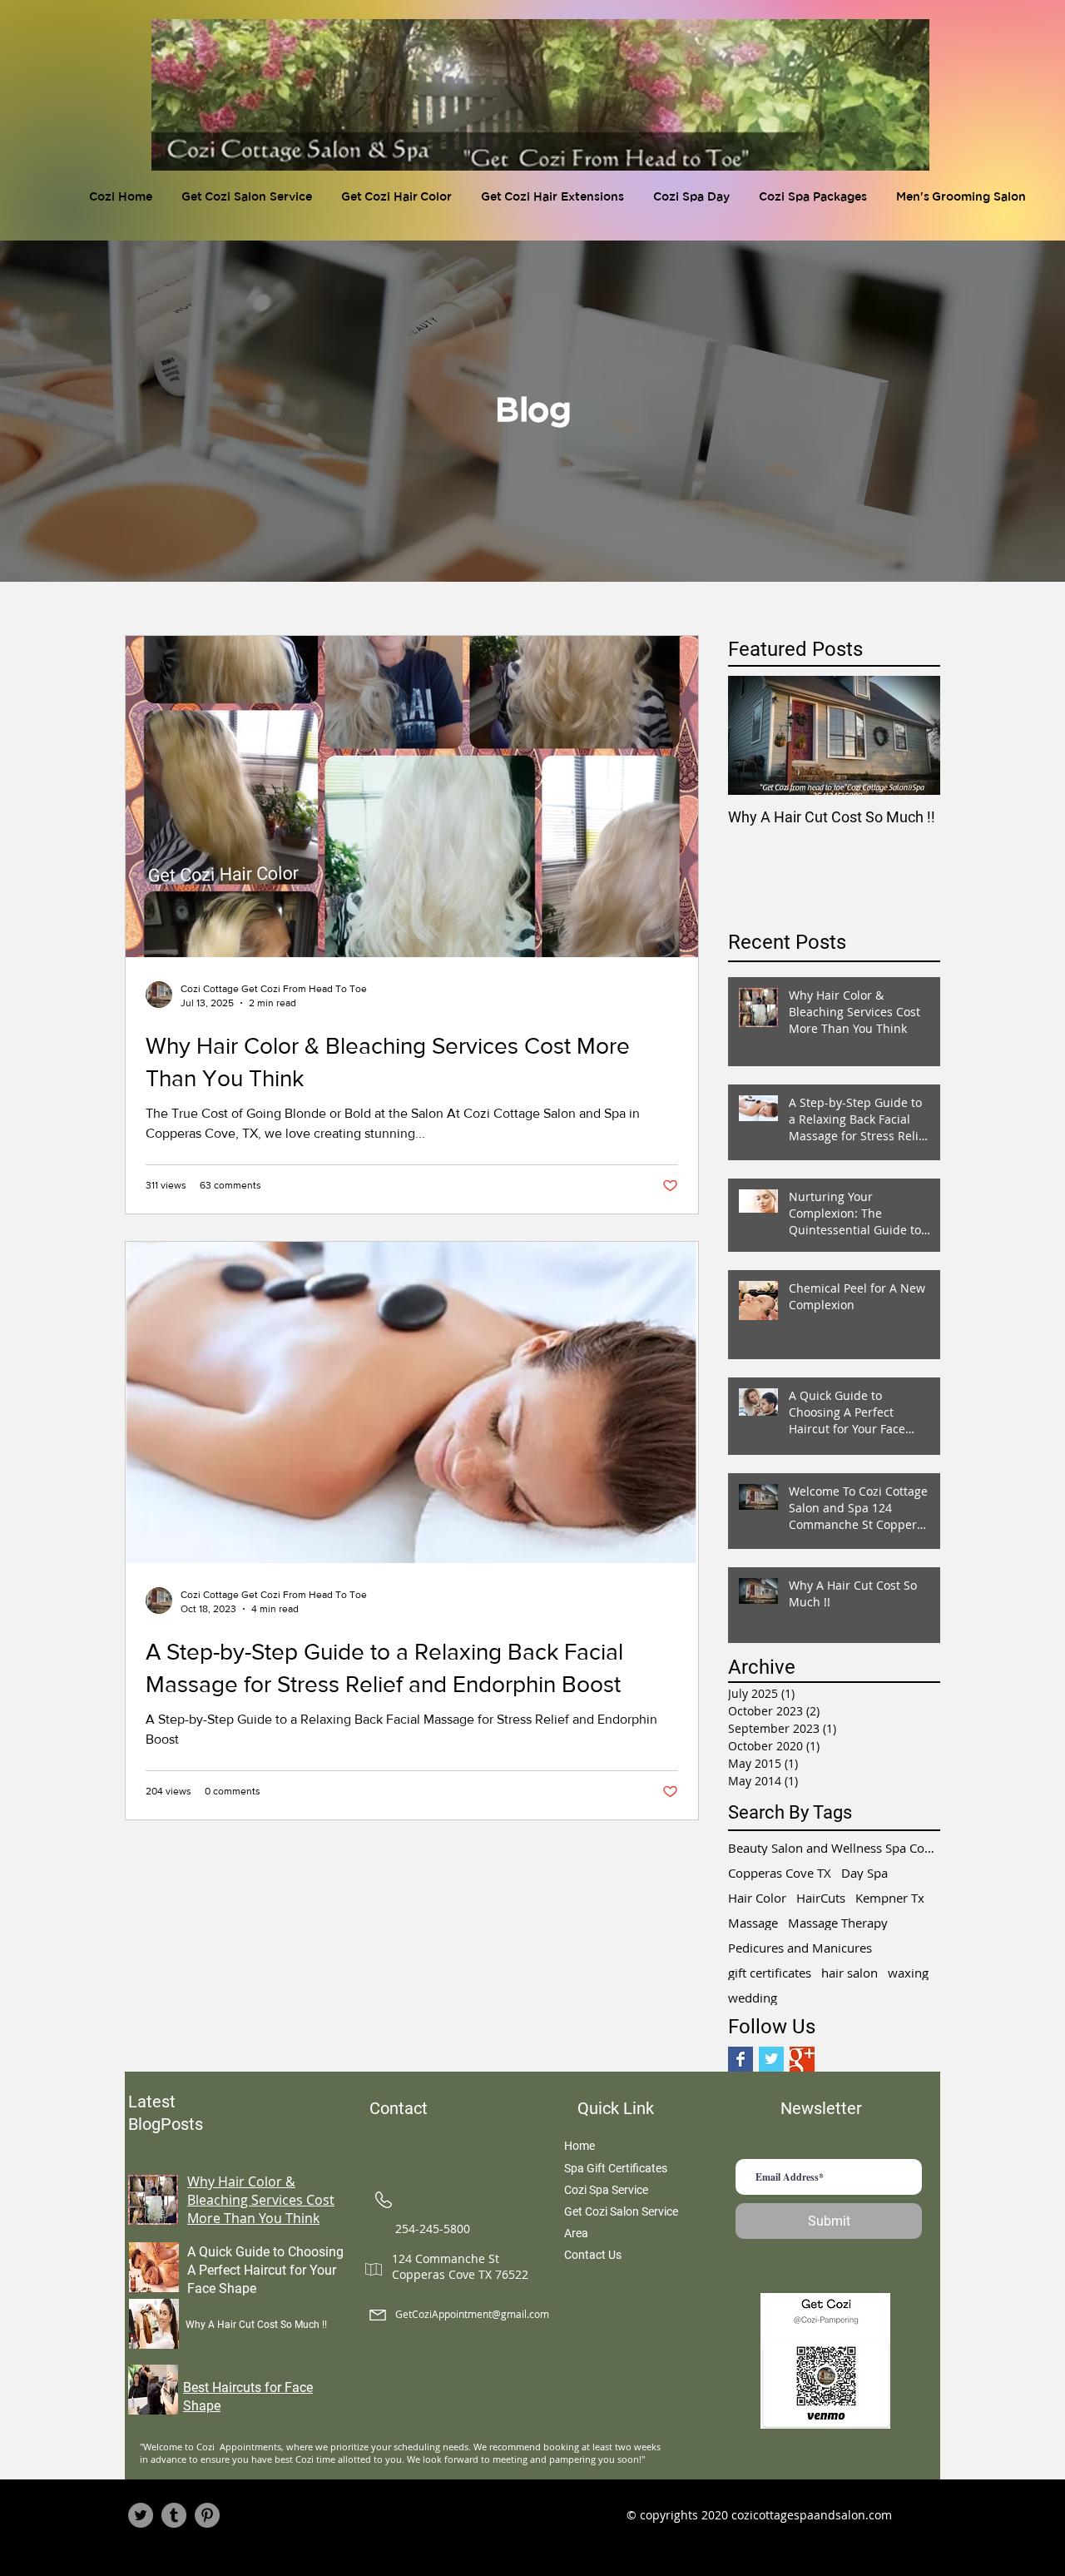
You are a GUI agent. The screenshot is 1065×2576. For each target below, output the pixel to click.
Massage (753, 1923)
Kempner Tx (890, 1898)
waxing (908, 1973)
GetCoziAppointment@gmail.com (472, 2314)
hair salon (850, 1973)
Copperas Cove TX (780, 1873)
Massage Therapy (838, 1923)
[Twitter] (141, 2515)
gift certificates (770, 1973)
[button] (399, 198)
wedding (753, 1998)
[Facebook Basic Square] (741, 2059)
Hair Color (757, 1898)
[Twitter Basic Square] (771, 2059)
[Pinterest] (207, 2515)
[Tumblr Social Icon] (174, 2515)
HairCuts (821, 1898)
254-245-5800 (433, 2229)
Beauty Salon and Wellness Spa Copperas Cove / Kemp (834, 1848)
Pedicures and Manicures (800, 1948)
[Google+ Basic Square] (802, 2059)
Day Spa (864, 1873)
